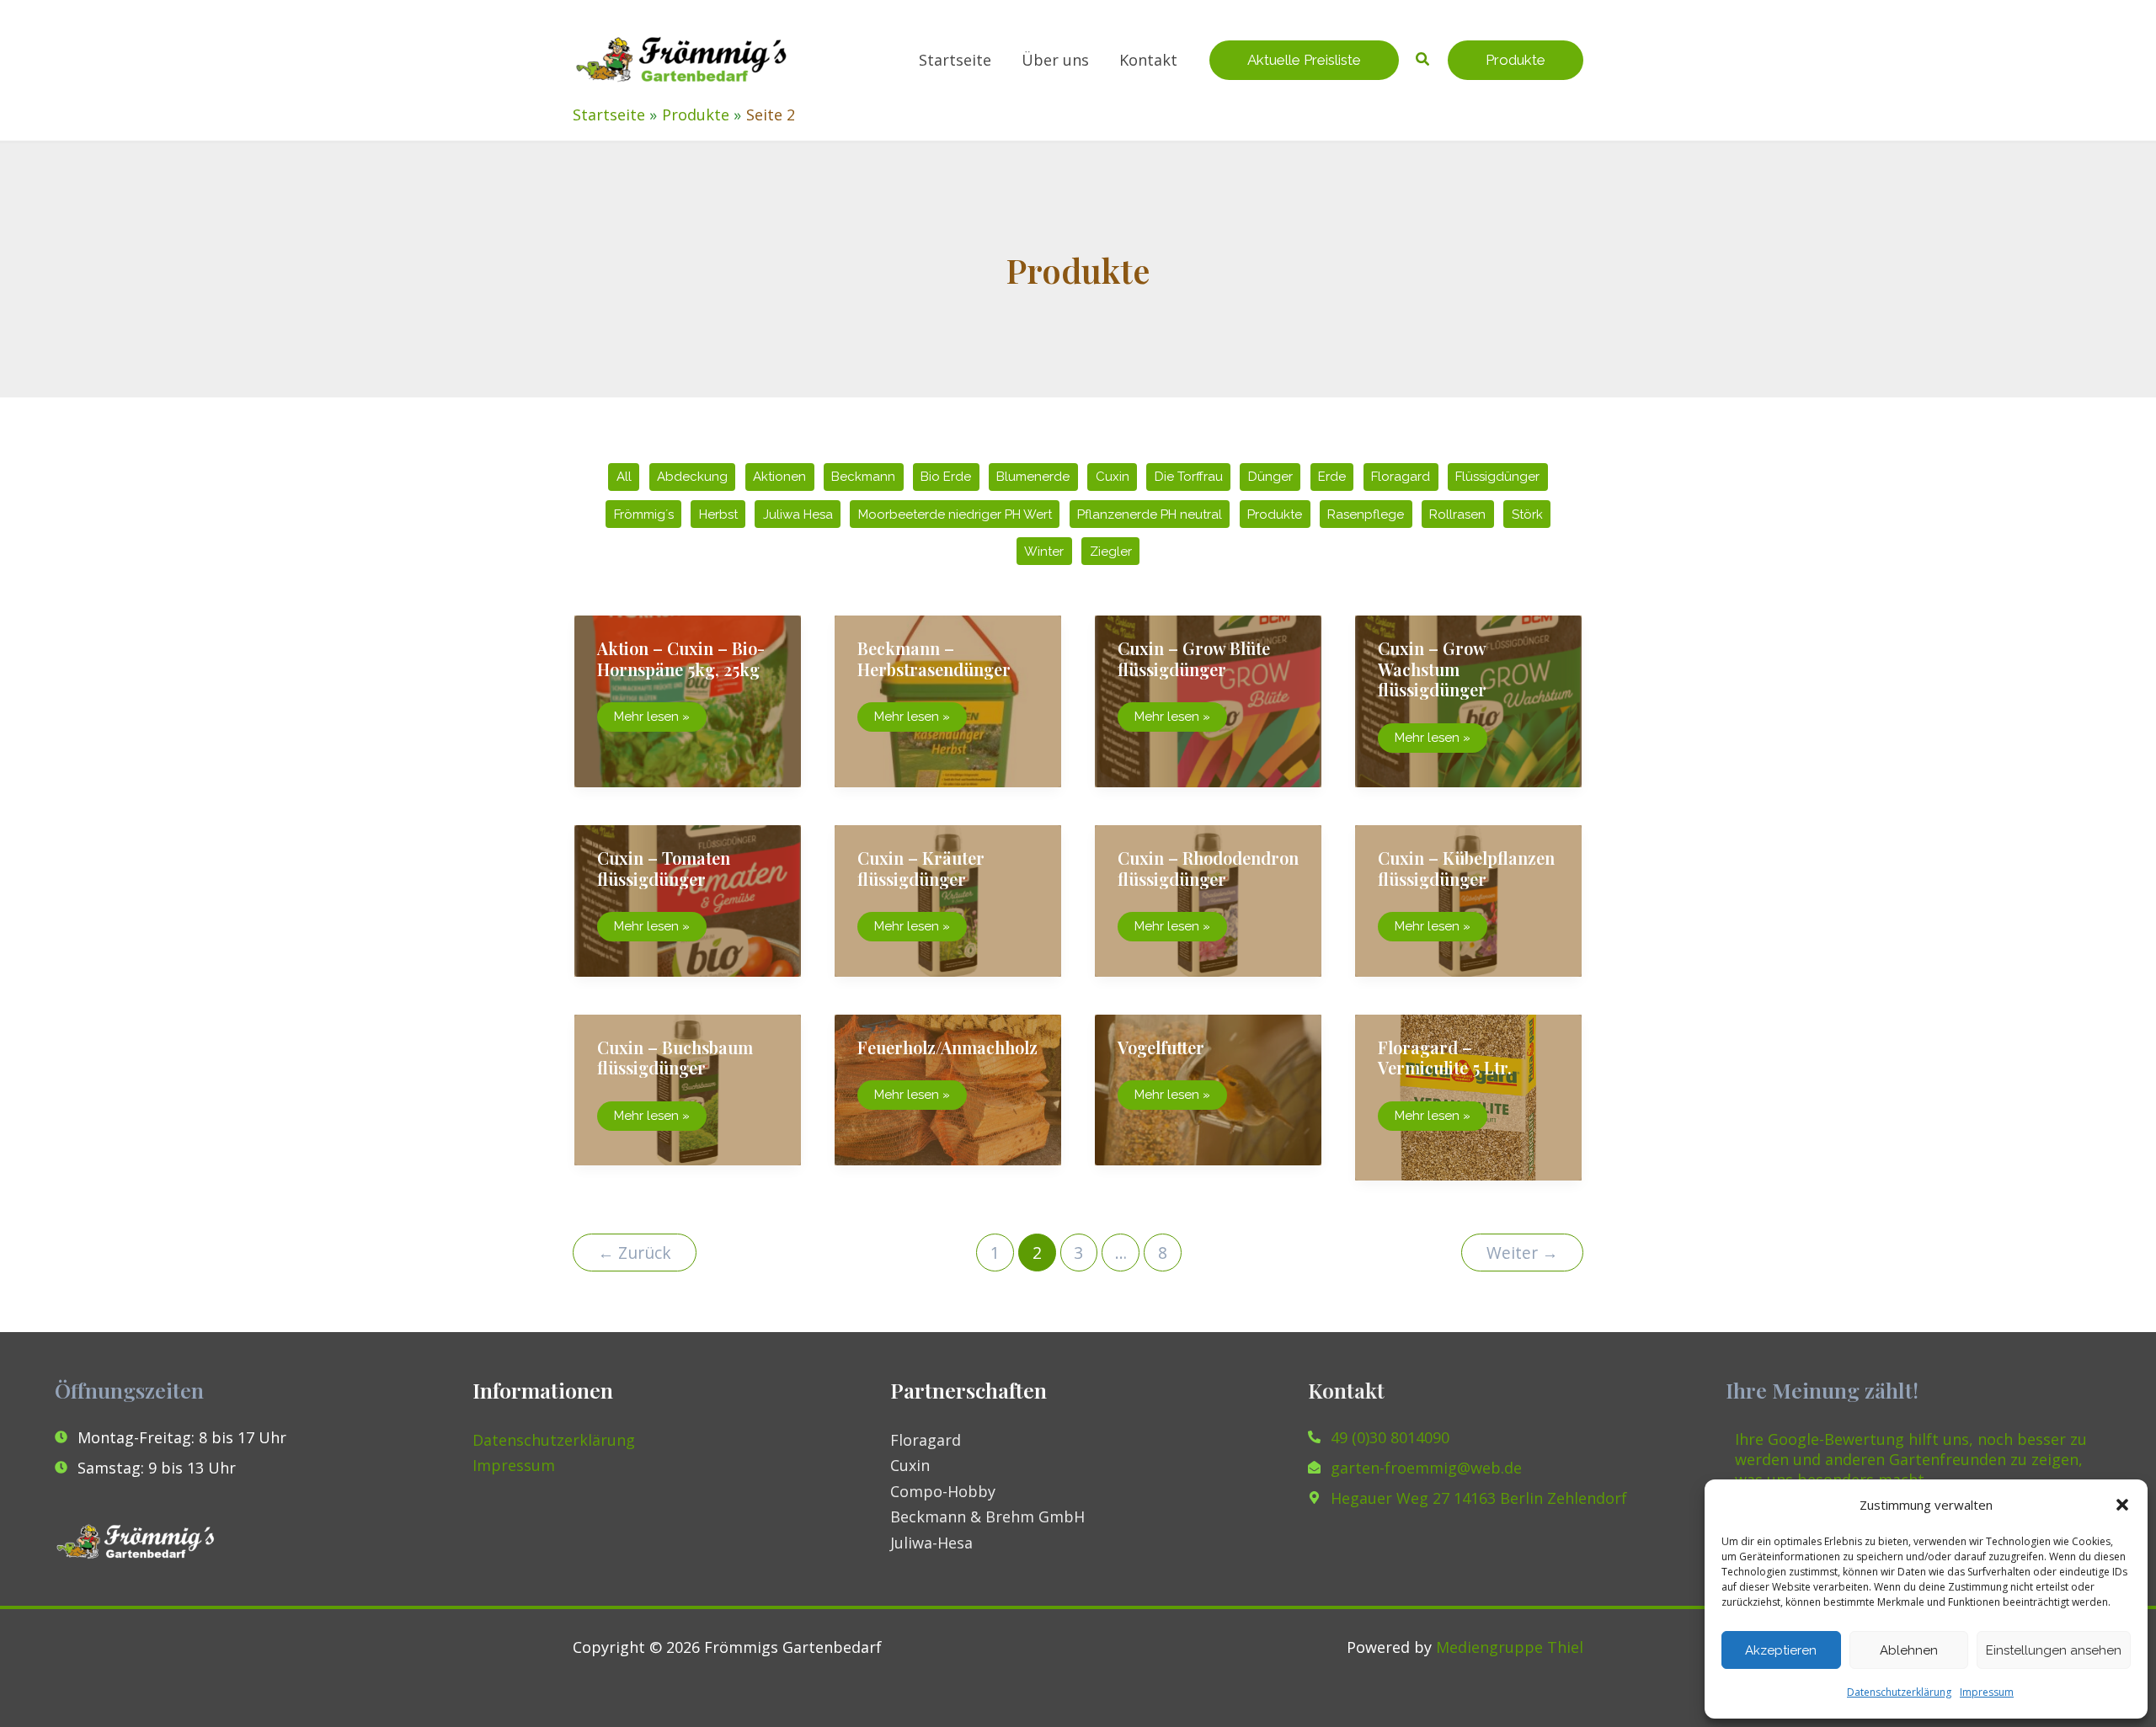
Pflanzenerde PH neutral (1150, 514)
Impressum (1987, 1692)
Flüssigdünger (1497, 477)
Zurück (635, 1253)
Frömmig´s (644, 514)
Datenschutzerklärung (1899, 1692)
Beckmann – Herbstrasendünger (934, 658)
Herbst (718, 514)
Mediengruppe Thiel (1510, 1647)
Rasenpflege (1366, 514)
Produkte (1275, 514)
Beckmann (863, 477)
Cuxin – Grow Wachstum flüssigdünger (1432, 669)
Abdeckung (692, 477)
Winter (1044, 552)
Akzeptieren (1781, 1650)
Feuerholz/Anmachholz (947, 1047)
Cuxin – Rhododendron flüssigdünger (1208, 868)
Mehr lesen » (651, 720)
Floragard (1401, 477)
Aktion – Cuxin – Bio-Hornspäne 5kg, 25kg (681, 658)
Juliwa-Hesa (931, 1543)
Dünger (1270, 477)
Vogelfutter (1161, 1047)
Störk (1527, 514)
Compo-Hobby (943, 1491)
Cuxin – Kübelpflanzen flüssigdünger (1466, 868)
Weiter (1522, 1253)
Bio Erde (946, 477)
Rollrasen (1457, 514)
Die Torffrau (1189, 477)
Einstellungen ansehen (2054, 1650)
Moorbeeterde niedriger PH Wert (955, 514)
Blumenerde (1033, 477)
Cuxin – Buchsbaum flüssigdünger (675, 1058)
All (624, 477)
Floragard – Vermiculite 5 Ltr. (1445, 1058)
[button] (2122, 1505)
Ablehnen (1909, 1650)
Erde (1332, 477)
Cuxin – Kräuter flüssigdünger (921, 868)
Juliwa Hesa (798, 514)
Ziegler (1111, 552)
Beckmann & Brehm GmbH (987, 1516)
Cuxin (1113, 477)
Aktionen (779, 477)
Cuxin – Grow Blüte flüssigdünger (1194, 658)
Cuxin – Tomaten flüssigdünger (664, 868)
